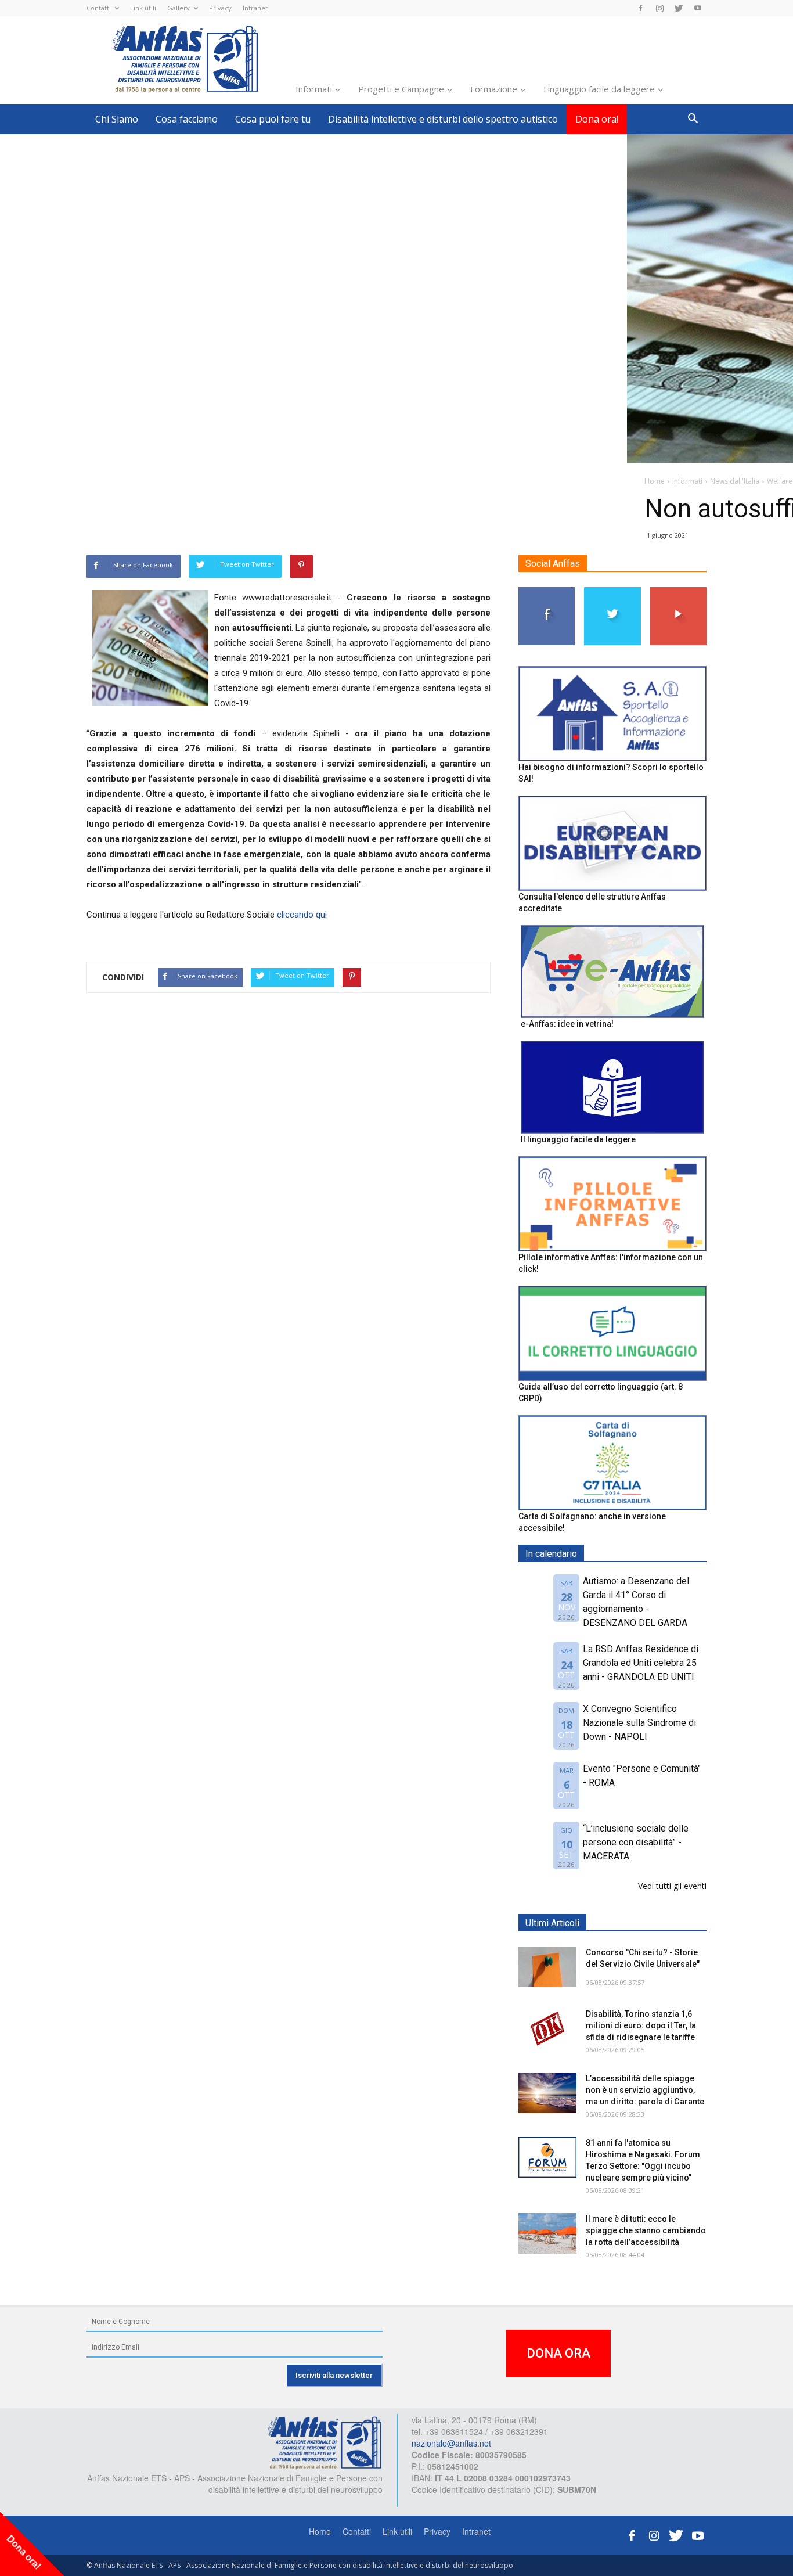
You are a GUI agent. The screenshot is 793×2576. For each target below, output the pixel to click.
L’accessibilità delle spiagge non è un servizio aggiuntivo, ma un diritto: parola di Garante (645, 2090)
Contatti (99, 8)
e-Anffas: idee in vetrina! (567, 1024)
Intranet (255, 8)
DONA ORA (558, 2353)
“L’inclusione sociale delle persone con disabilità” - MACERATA (636, 1842)
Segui (547, 591)
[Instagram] (659, 8)
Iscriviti (678, 591)
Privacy (220, 8)
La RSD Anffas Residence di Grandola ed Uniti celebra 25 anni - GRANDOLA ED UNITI (641, 1663)
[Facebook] (640, 8)
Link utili (143, 8)
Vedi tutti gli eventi (672, 1886)
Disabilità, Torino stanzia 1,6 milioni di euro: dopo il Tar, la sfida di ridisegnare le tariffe (641, 2025)
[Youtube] (698, 8)
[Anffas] (325, 2442)
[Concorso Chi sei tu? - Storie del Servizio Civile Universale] (547, 1967)
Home (320, 2531)
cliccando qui (302, 915)
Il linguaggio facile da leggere (578, 1139)
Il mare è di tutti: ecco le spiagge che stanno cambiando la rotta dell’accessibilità (646, 2230)
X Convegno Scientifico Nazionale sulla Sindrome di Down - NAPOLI (639, 1723)
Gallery (179, 8)
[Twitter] (679, 8)
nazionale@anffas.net (451, 2443)
